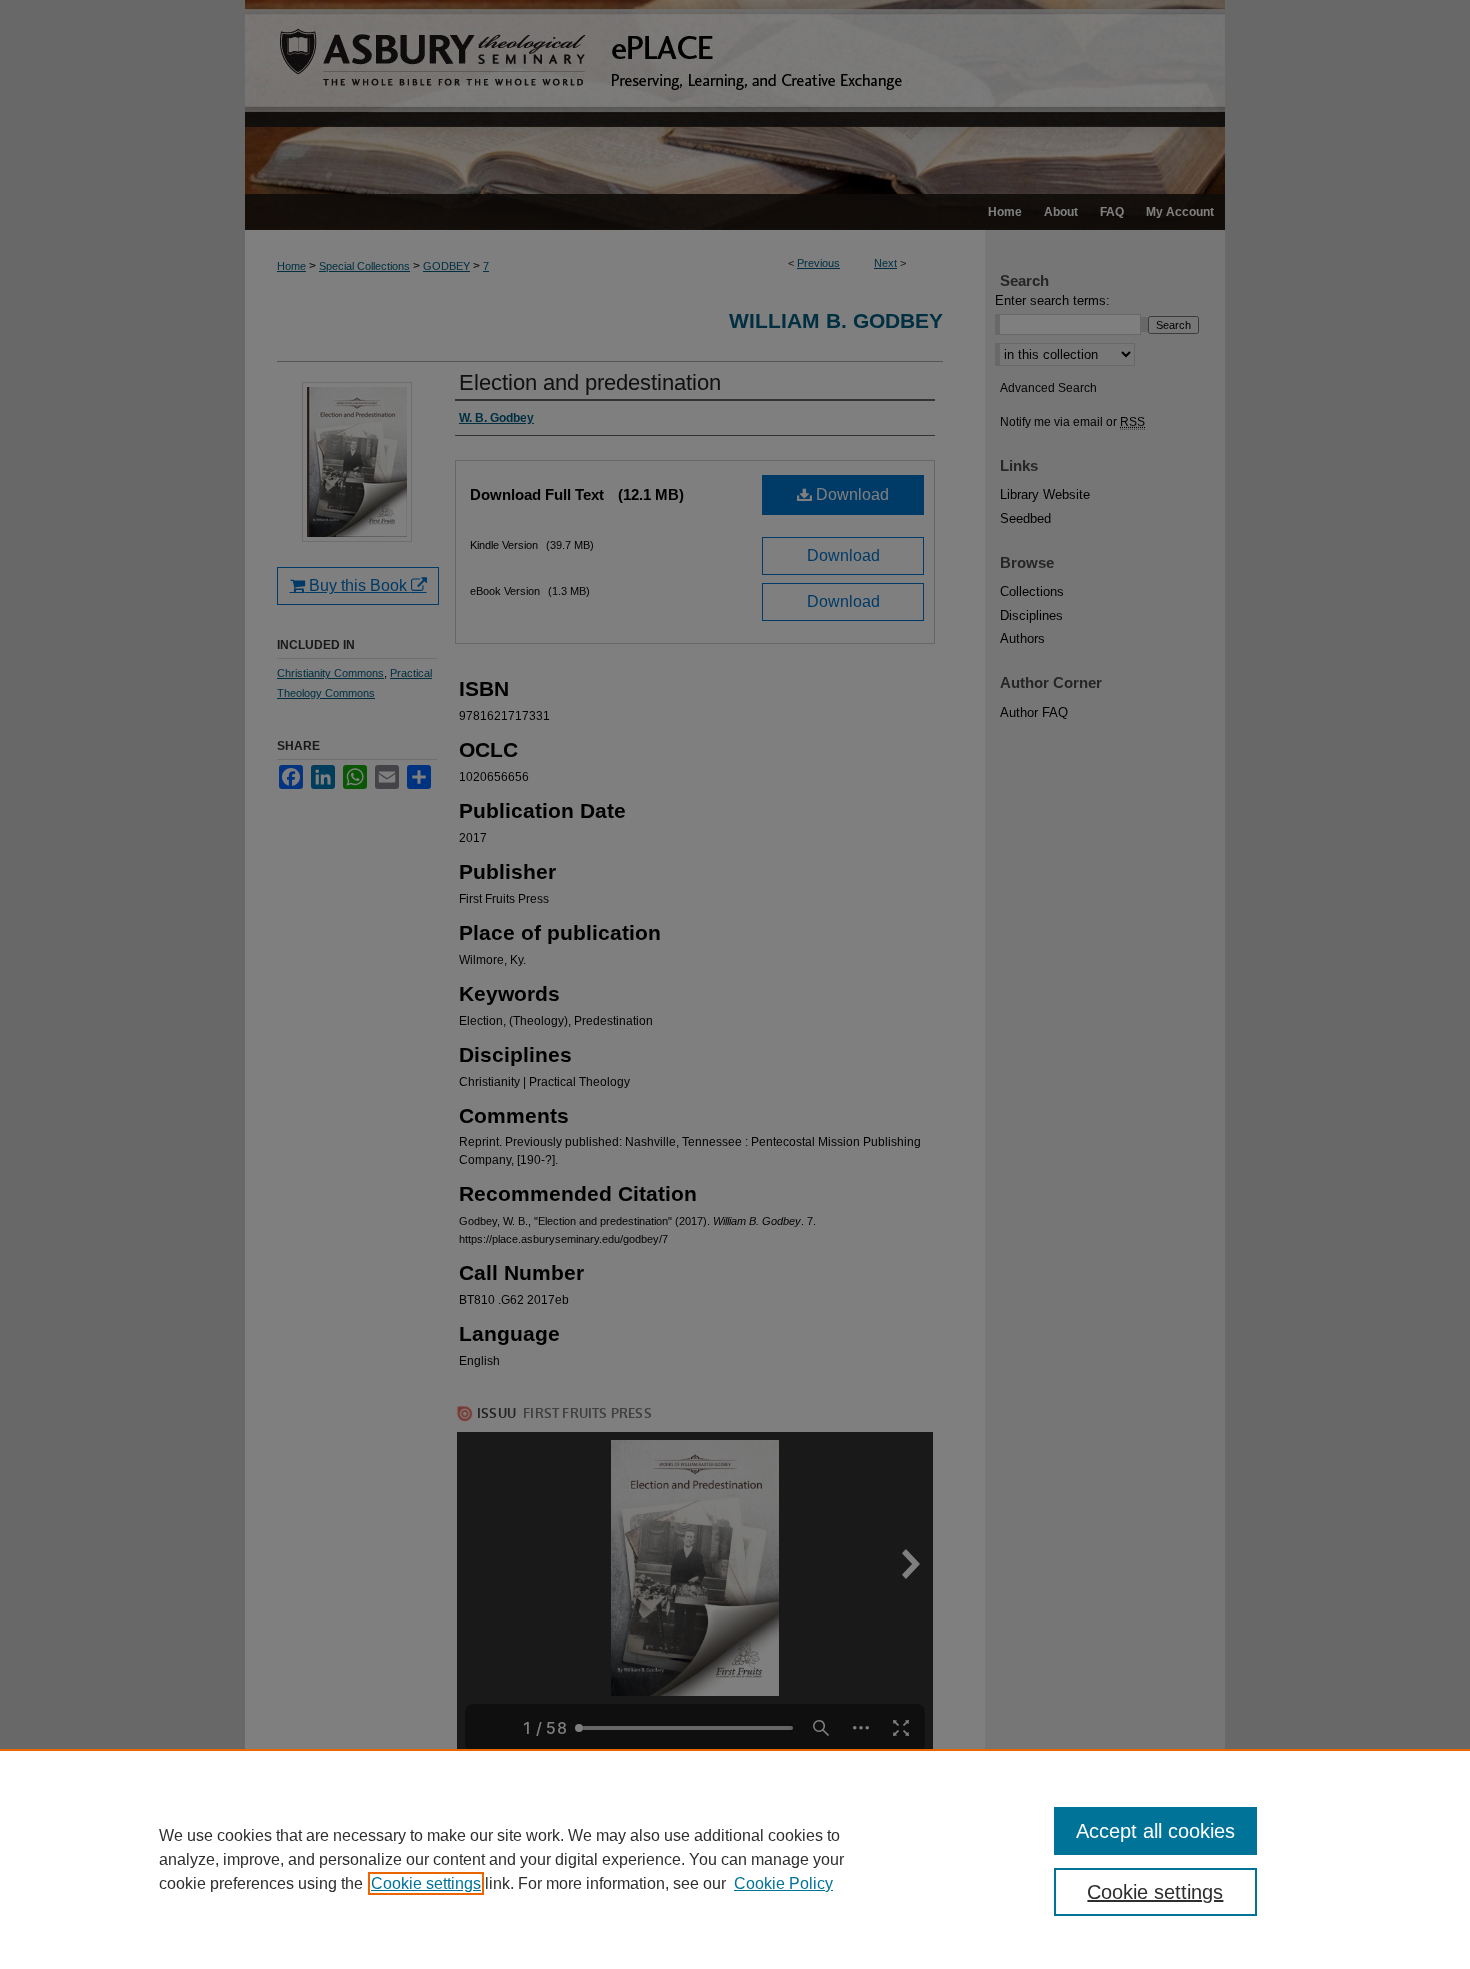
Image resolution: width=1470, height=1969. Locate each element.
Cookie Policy (783, 1883)
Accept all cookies (1155, 1831)
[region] (735, 1859)
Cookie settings (426, 1883)
